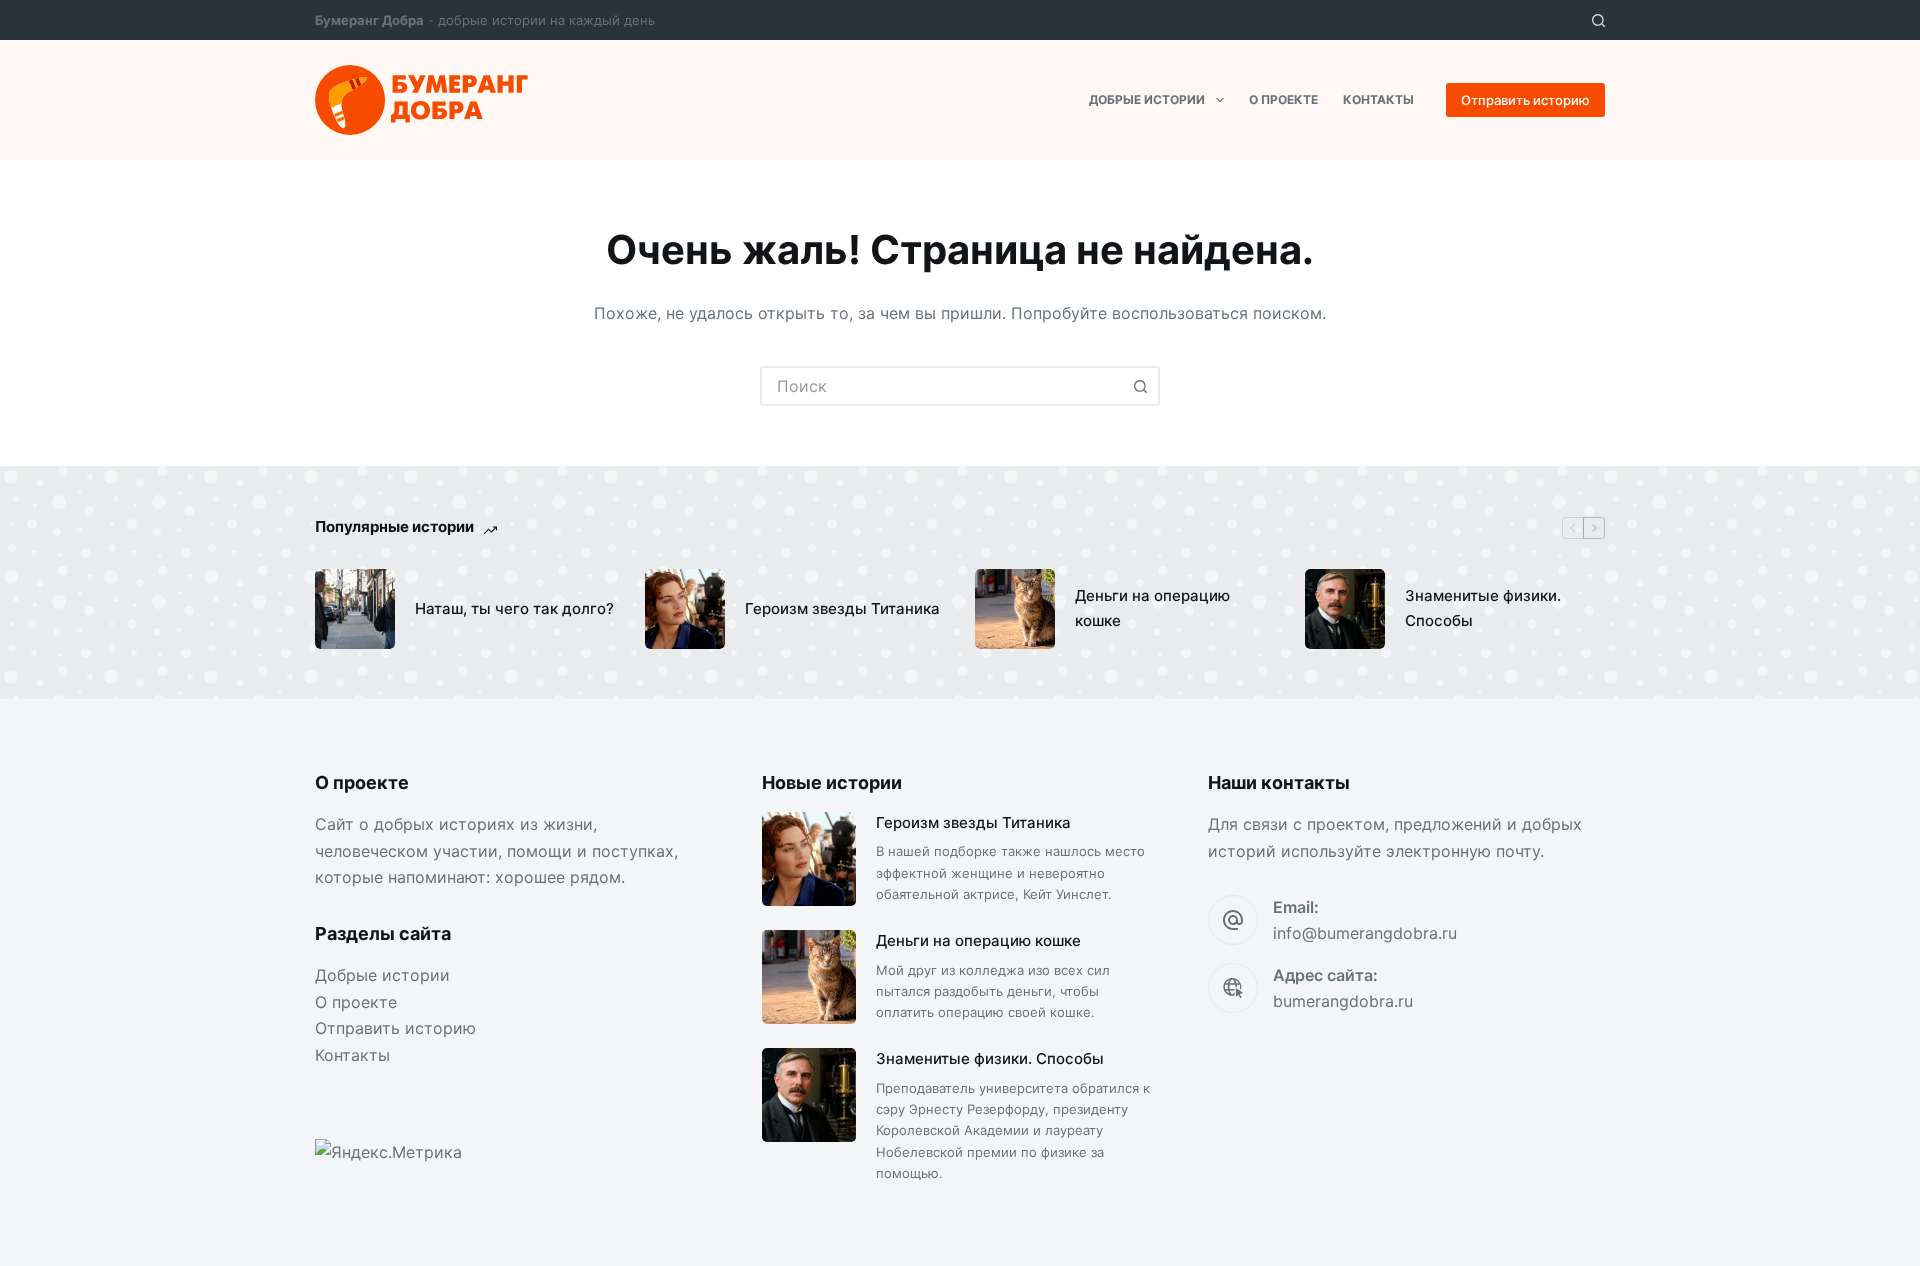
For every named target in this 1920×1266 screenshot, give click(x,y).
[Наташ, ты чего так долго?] (355, 609)
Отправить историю (1525, 100)
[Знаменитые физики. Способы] (1345, 609)
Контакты (1378, 99)
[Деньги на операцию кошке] (1015, 609)
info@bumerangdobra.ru (1365, 933)
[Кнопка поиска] (1140, 386)
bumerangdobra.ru (1343, 1001)
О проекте (1283, 99)
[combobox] (942, 386)
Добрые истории (1147, 99)
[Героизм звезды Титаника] (685, 609)
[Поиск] (1598, 20)
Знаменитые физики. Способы (1483, 608)
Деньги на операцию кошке (1152, 608)
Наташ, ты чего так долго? (514, 608)
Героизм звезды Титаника (842, 608)
